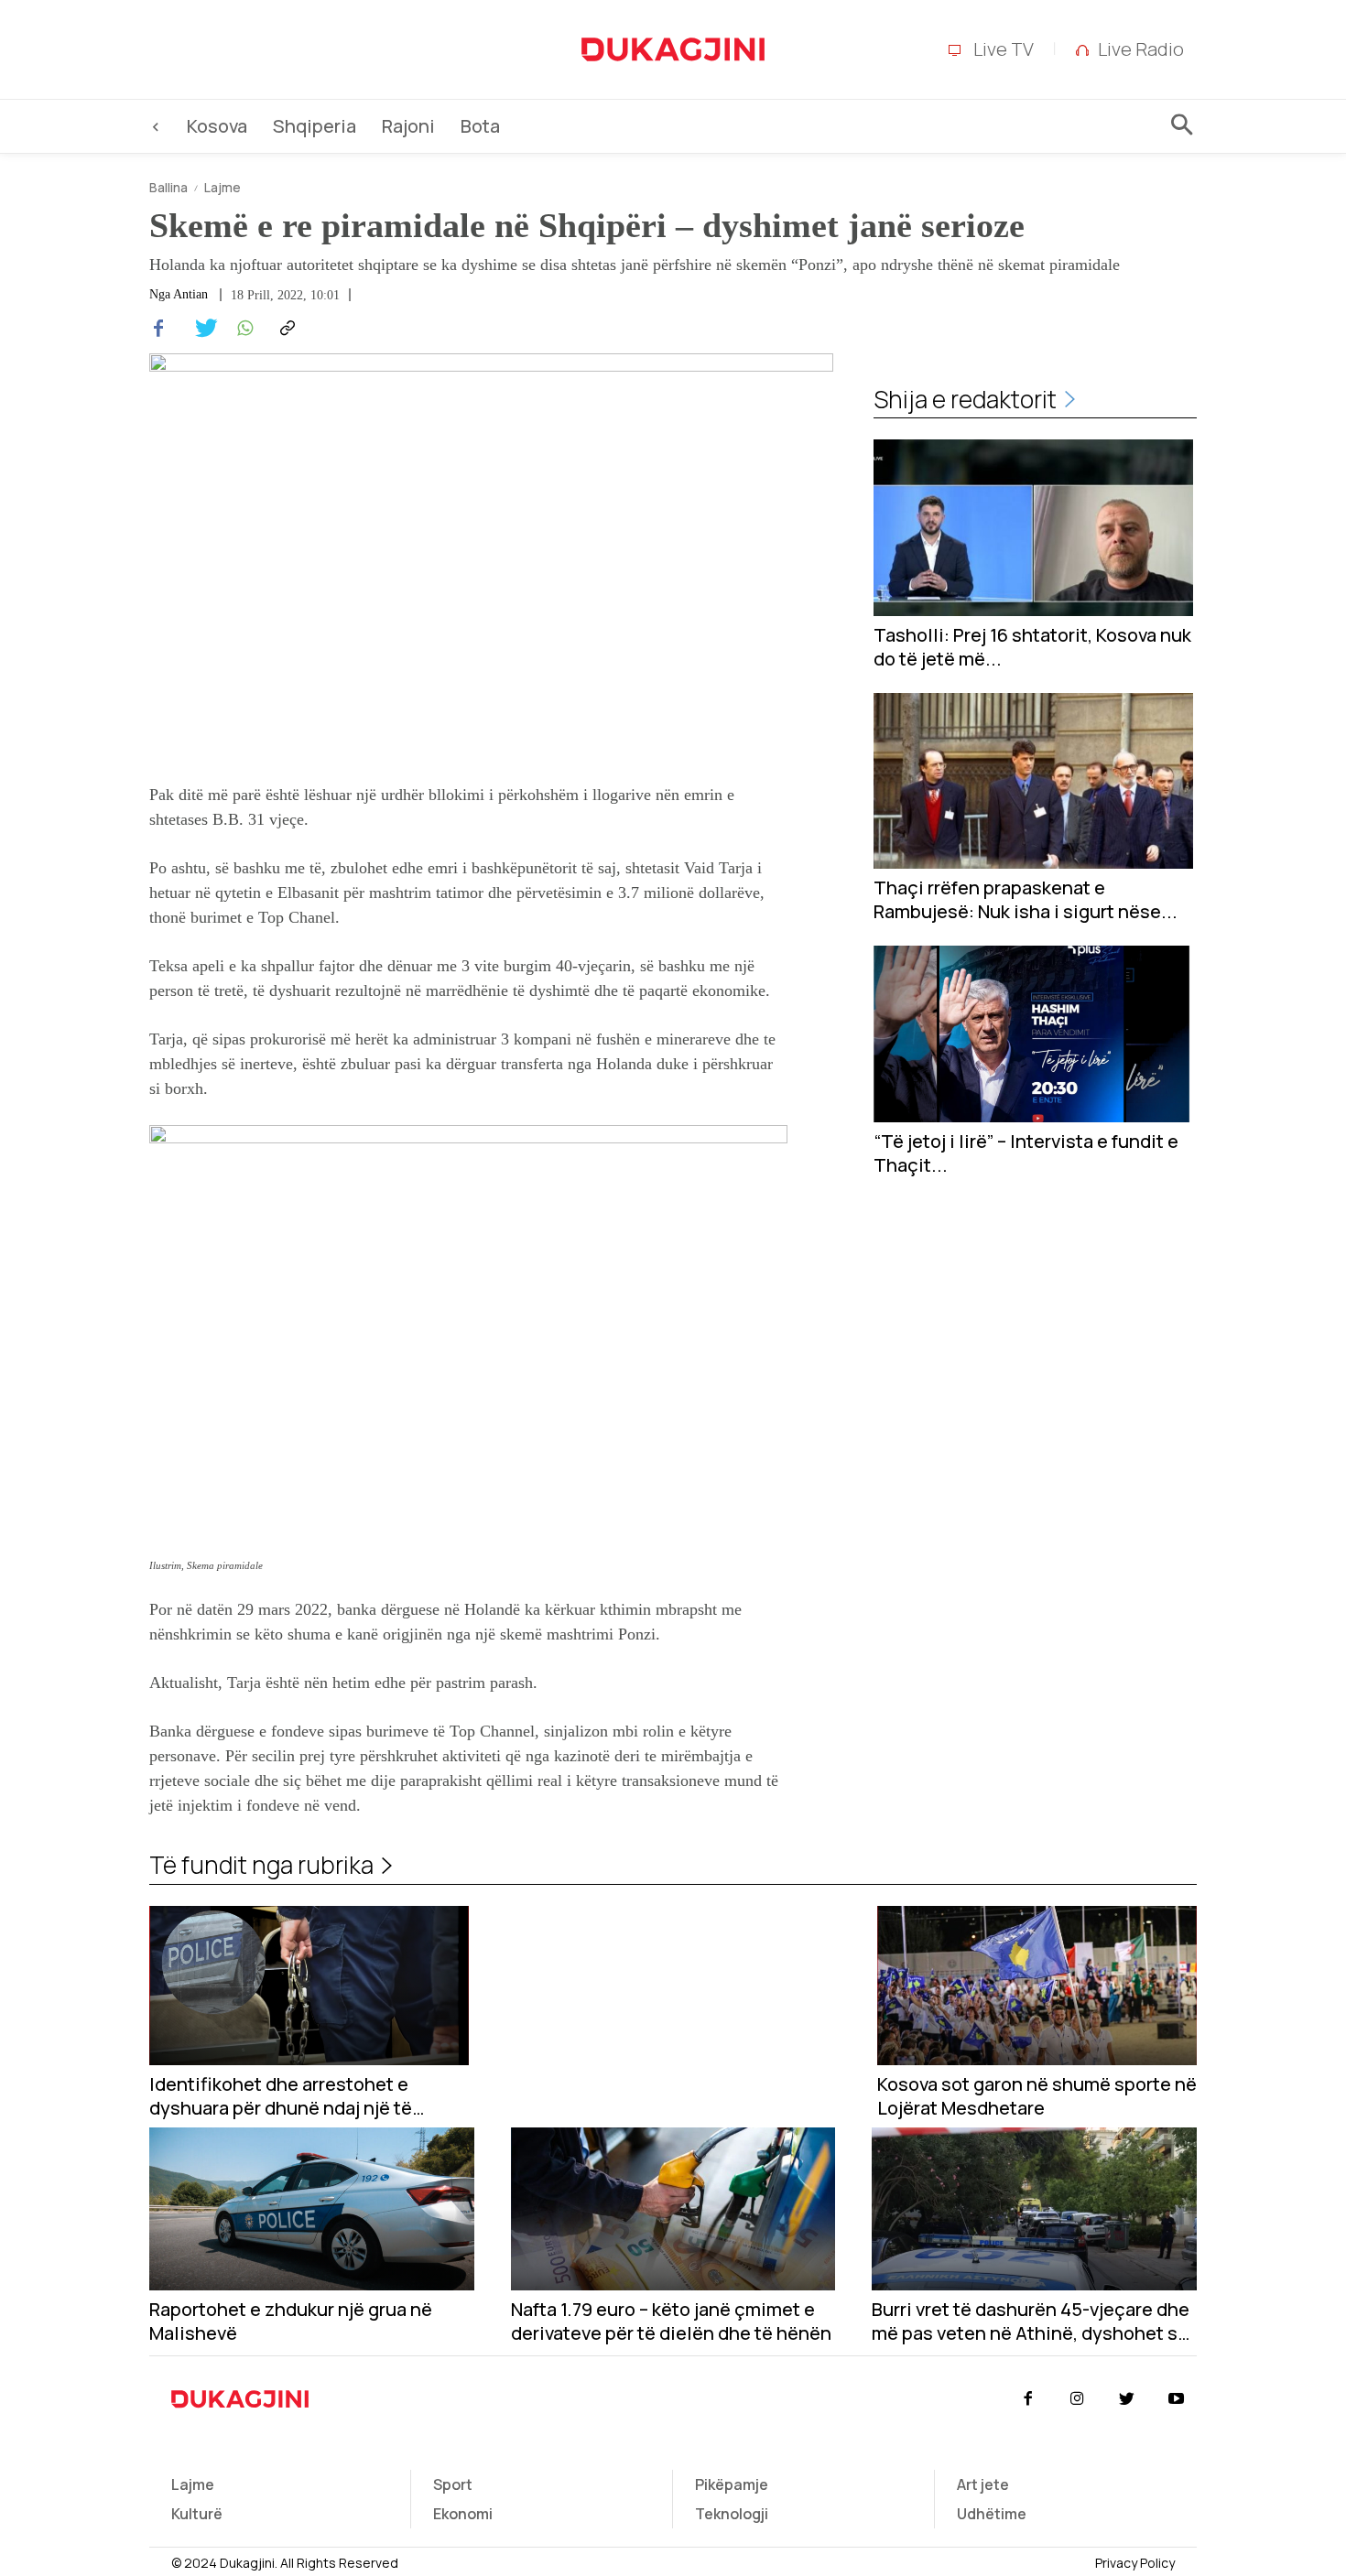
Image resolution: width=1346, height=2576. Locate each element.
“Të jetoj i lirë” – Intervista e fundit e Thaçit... (1026, 1153)
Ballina (168, 187)
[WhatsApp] (243, 329)
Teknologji (732, 2514)
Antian (190, 295)
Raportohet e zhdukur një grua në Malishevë (291, 2322)
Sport (453, 2484)
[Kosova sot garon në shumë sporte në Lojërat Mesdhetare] (1037, 1986)
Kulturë (197, 2514)
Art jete (983, 2484)
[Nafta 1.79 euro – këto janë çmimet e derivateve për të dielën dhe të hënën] (673, 2208)
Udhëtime (992, 2514)
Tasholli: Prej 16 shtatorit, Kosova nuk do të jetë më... (1032, 647)
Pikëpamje (732, 2484)
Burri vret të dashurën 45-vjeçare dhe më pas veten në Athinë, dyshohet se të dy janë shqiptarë (1031, 2322)
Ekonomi (463, 2514)
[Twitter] (201, 329)
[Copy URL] (285, 329)
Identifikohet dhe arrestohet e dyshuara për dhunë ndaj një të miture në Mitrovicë (281, 2096)
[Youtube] (1177, 2399)
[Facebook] (158, 329)
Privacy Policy (1135, 2563)
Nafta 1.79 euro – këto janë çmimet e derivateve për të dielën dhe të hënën (671, 2322)
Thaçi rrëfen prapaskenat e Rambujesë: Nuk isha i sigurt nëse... (1026, 900)
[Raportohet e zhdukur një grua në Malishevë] (312, 2208)
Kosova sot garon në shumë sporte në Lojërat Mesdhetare (1037, 2096)
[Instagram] (1077, 2399)
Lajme (223, 187)
